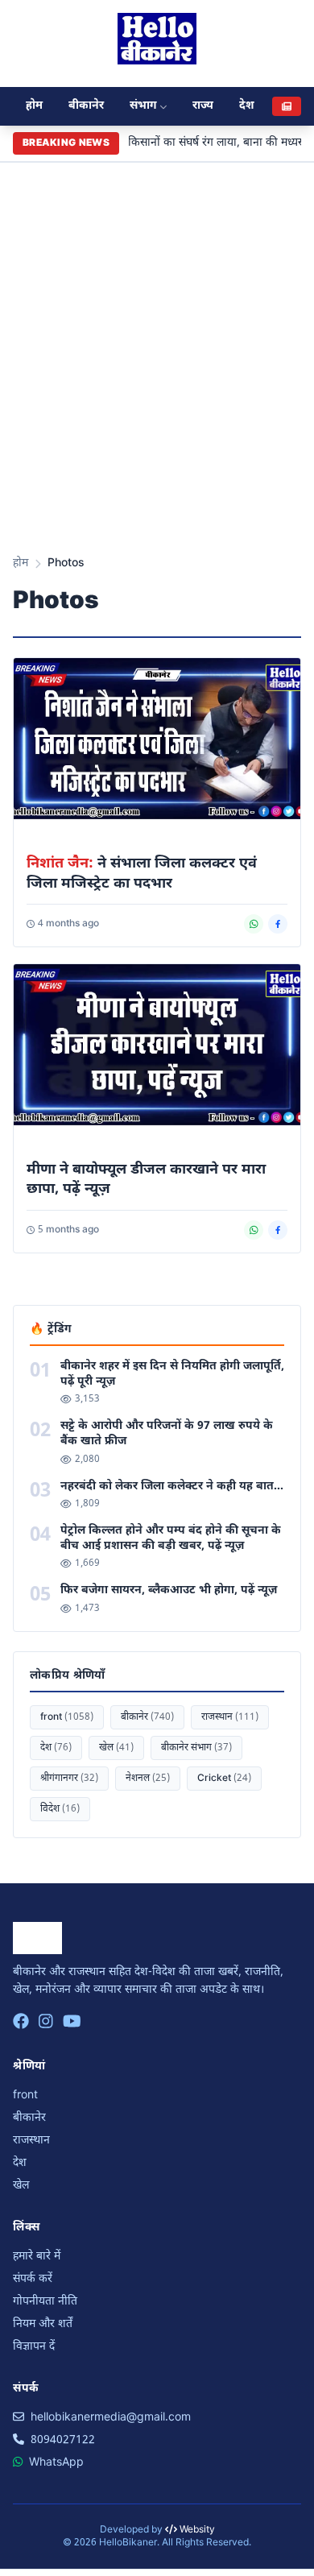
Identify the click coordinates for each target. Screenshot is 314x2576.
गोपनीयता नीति (45, 2302)
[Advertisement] (157, 373)
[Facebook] (278, 924)
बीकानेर (86, 106)
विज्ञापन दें (34, 2347)
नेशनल (148, 1779)
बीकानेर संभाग (196, 1748)
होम (34, 106)
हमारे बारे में (37, 2257)
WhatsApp (56, 2463)
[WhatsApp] (254, 924)
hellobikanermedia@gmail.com (111, 2418)
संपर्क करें (33, 2279)
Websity (196, 2530)
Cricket (224, 1779)
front (67, 1717)
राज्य (203, 106)
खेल (116, 1748)
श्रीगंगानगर (69, 1779)
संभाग (143, 106)
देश (247, 106)
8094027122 (63, 2440)
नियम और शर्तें (43, 2324)
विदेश (60, 1809)
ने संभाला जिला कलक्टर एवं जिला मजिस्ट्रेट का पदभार (142, 874)
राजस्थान (230, 1717)
